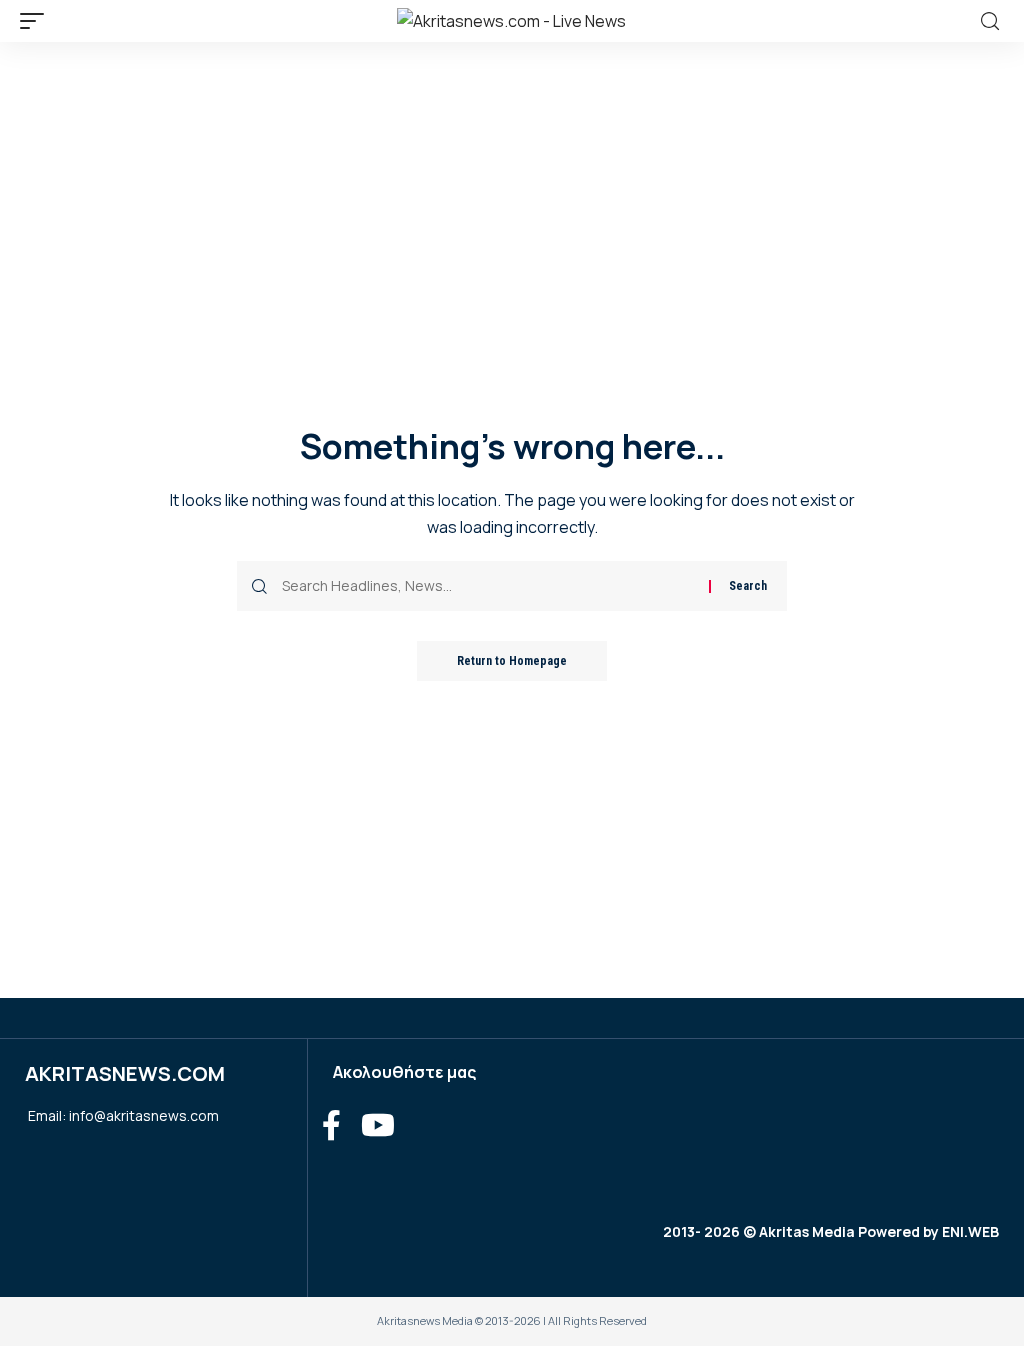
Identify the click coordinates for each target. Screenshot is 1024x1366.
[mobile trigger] (37, 21)
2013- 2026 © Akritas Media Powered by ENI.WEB (831, 1231)
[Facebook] (331, 1125)
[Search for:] (488, 586)
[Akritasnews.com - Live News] (511, 21)
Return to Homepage (512, 661)
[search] (990, 21)
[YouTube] (378, 1125)
